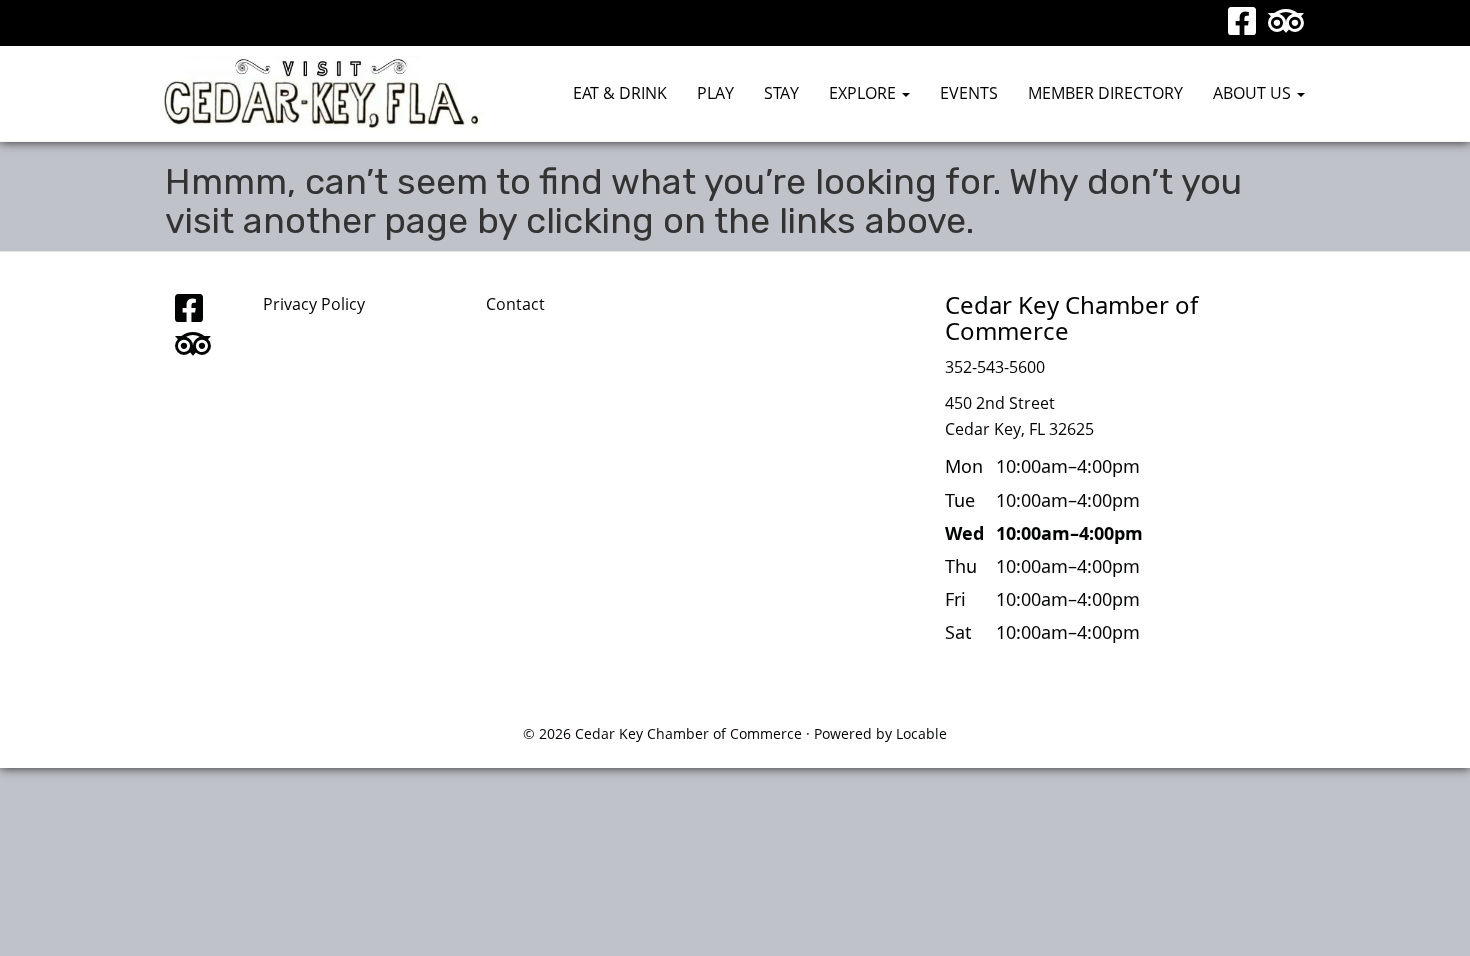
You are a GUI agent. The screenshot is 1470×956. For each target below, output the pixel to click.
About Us (1254, 93)
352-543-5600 (995, 367)
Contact (515, 304)
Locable (921, 733)
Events (969, 93)
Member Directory (1105, 93)
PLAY (715, 93)
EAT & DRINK (620, 93)
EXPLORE (864, 93)
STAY (781, 93)
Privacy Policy (314, 304)
